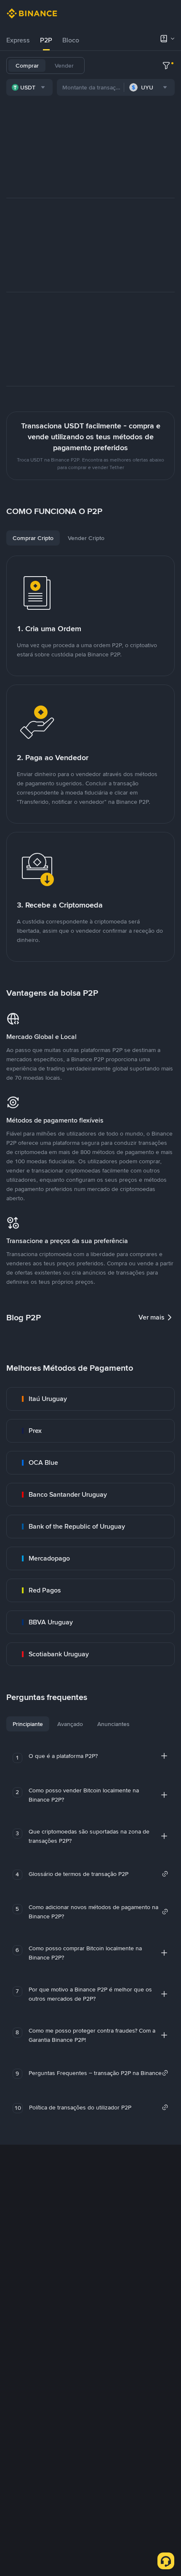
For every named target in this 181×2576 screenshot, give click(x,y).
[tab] (18, 40)
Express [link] (18, 40)
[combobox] (29, 87)
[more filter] (166, 66)
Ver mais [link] (152, 1317)
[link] (90, 1399)
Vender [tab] (64, 66)
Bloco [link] (71, 40)
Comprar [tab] (27, 66)
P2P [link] (46, 40)
